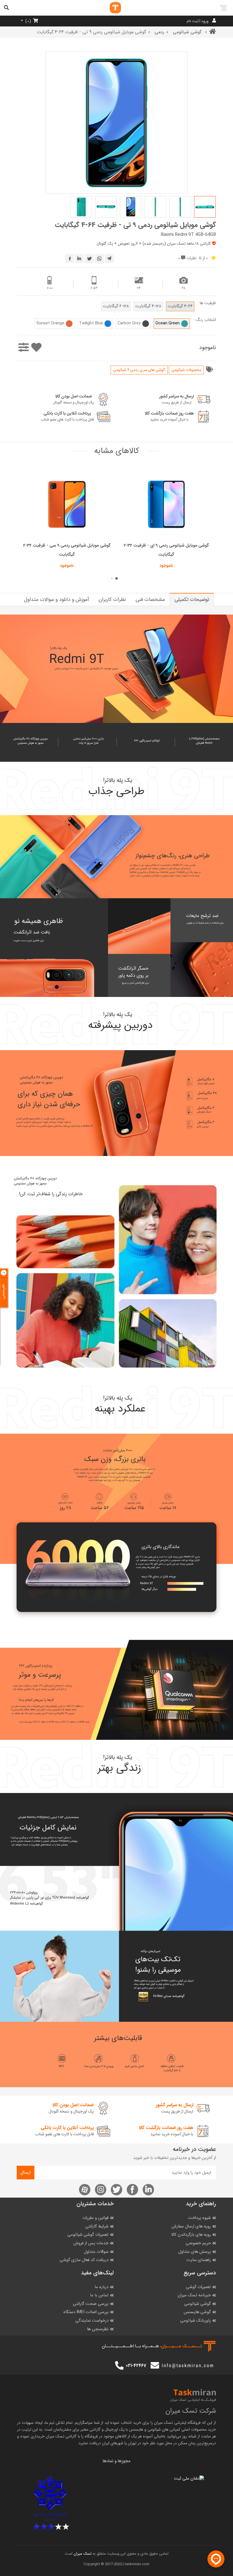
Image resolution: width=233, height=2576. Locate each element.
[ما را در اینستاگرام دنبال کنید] (101, 2190)
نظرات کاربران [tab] (112, 599)
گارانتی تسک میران (61, 2436)
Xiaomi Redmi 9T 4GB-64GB (188, 234)
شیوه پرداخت (199, 2218)
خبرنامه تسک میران (194, 2295)
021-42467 (136, 2366)
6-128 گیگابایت (116, 306)
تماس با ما (99, 2295)
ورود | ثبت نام (198, 21)
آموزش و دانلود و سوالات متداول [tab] (56, 599)
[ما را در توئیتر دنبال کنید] (116, 2190)
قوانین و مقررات (95, 2218)
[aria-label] (110, 8)
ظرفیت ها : (207, 303)
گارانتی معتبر (91, 2429)
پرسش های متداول (194, 2252)
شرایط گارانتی (97, 2226)
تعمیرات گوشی (198, 2287)
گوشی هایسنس (197, 2312)
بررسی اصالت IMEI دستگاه (86, 2312)
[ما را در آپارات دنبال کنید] (85, 2190)
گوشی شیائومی (188, 32)
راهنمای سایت (199, 2260)
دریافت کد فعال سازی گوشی (84, 2260)
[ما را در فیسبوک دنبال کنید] (132, 2190)
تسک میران (163, 2423)
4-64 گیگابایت (180, 306)
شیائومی (154, 2429)
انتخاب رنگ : (205, 320)
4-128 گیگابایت (148, 306)
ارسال (26, 2172)
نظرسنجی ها (98, 2329)
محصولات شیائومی (186, 370)
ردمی (159, 32)
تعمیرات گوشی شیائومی (88, 2235)
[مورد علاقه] (36, 348)
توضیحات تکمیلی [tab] (192, 599)
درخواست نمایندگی (92, 2321)
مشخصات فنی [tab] (150, 599)
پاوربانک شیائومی (195, 2321)
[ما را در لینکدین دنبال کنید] (148, 2190)
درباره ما (102, 2287)
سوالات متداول (96, 2252)
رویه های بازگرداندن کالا (191, 2235)
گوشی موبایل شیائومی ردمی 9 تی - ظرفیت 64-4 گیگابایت (135, 225)
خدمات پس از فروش (91, 2243)
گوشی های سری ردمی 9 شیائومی (139, 370)
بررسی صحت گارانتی (91, 2304)
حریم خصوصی (198, 2243)
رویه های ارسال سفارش (191, 2226)
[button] (116, 578)
